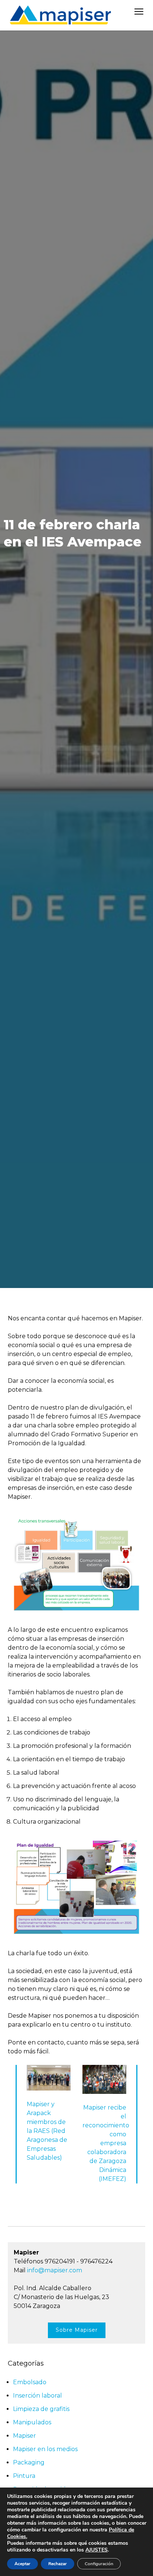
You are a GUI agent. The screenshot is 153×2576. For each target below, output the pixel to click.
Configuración (99, 2564)
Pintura (24, 2476)
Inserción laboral (38, 2396)
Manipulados (32, 2422)
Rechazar (58, 2564)
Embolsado (30, 2382)
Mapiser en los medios (45, 2449)
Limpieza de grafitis (41, 2409)
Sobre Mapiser (77, 2330)
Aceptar (22, 2564)
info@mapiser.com (55, 2270)
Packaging (29, 2462)
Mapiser (25, 2436)
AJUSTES (97, 2550)
